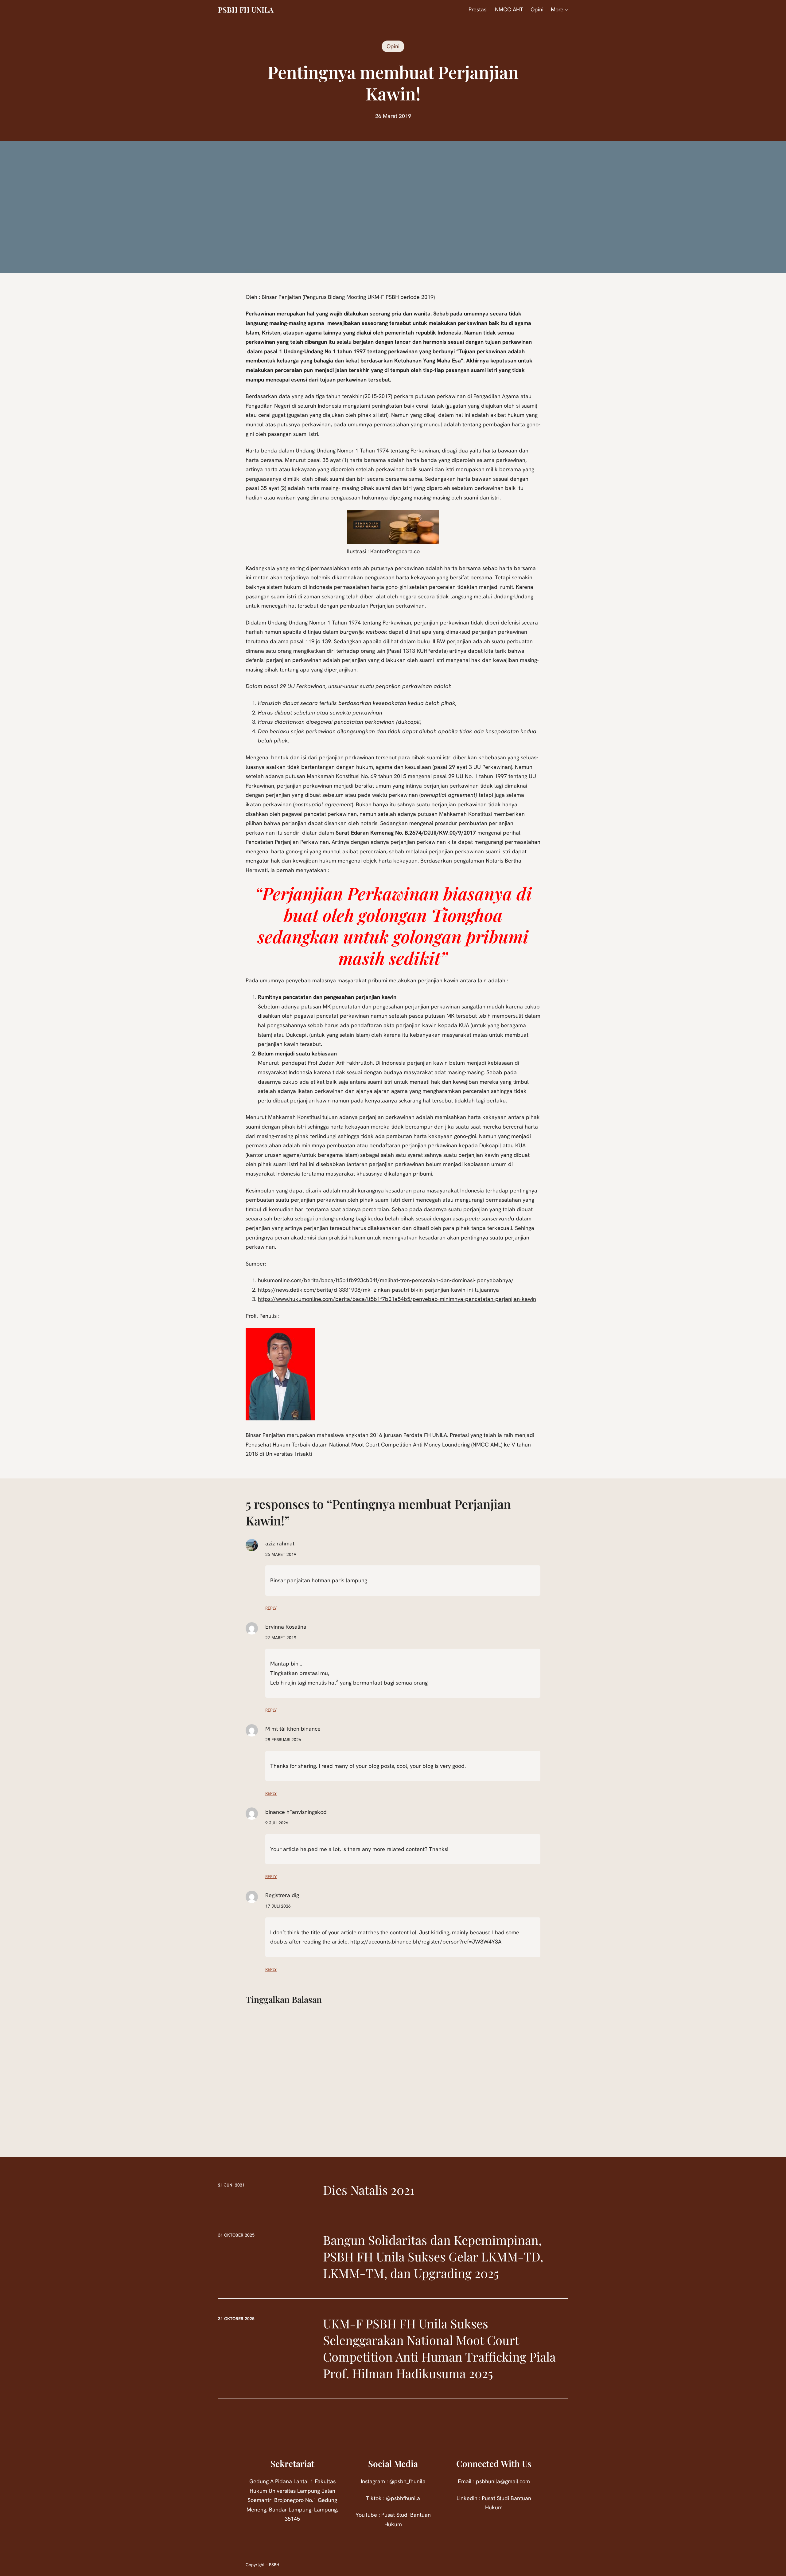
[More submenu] (566, 10)
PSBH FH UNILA (246, 10)
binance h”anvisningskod (296, 1812)
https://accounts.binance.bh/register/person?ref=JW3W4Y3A (426, 1942)
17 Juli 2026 (278, 1906)
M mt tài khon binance (293, 1729)
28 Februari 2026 (283, 1740)
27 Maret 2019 (281, 1638)
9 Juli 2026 (277, 1823)
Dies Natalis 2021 (369, 2190)
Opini (393, 46)
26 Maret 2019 (281, 1554)
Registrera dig (282, 1895)
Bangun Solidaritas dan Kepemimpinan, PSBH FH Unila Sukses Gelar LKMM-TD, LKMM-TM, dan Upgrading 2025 (433, 2256)
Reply (271, 1608)
